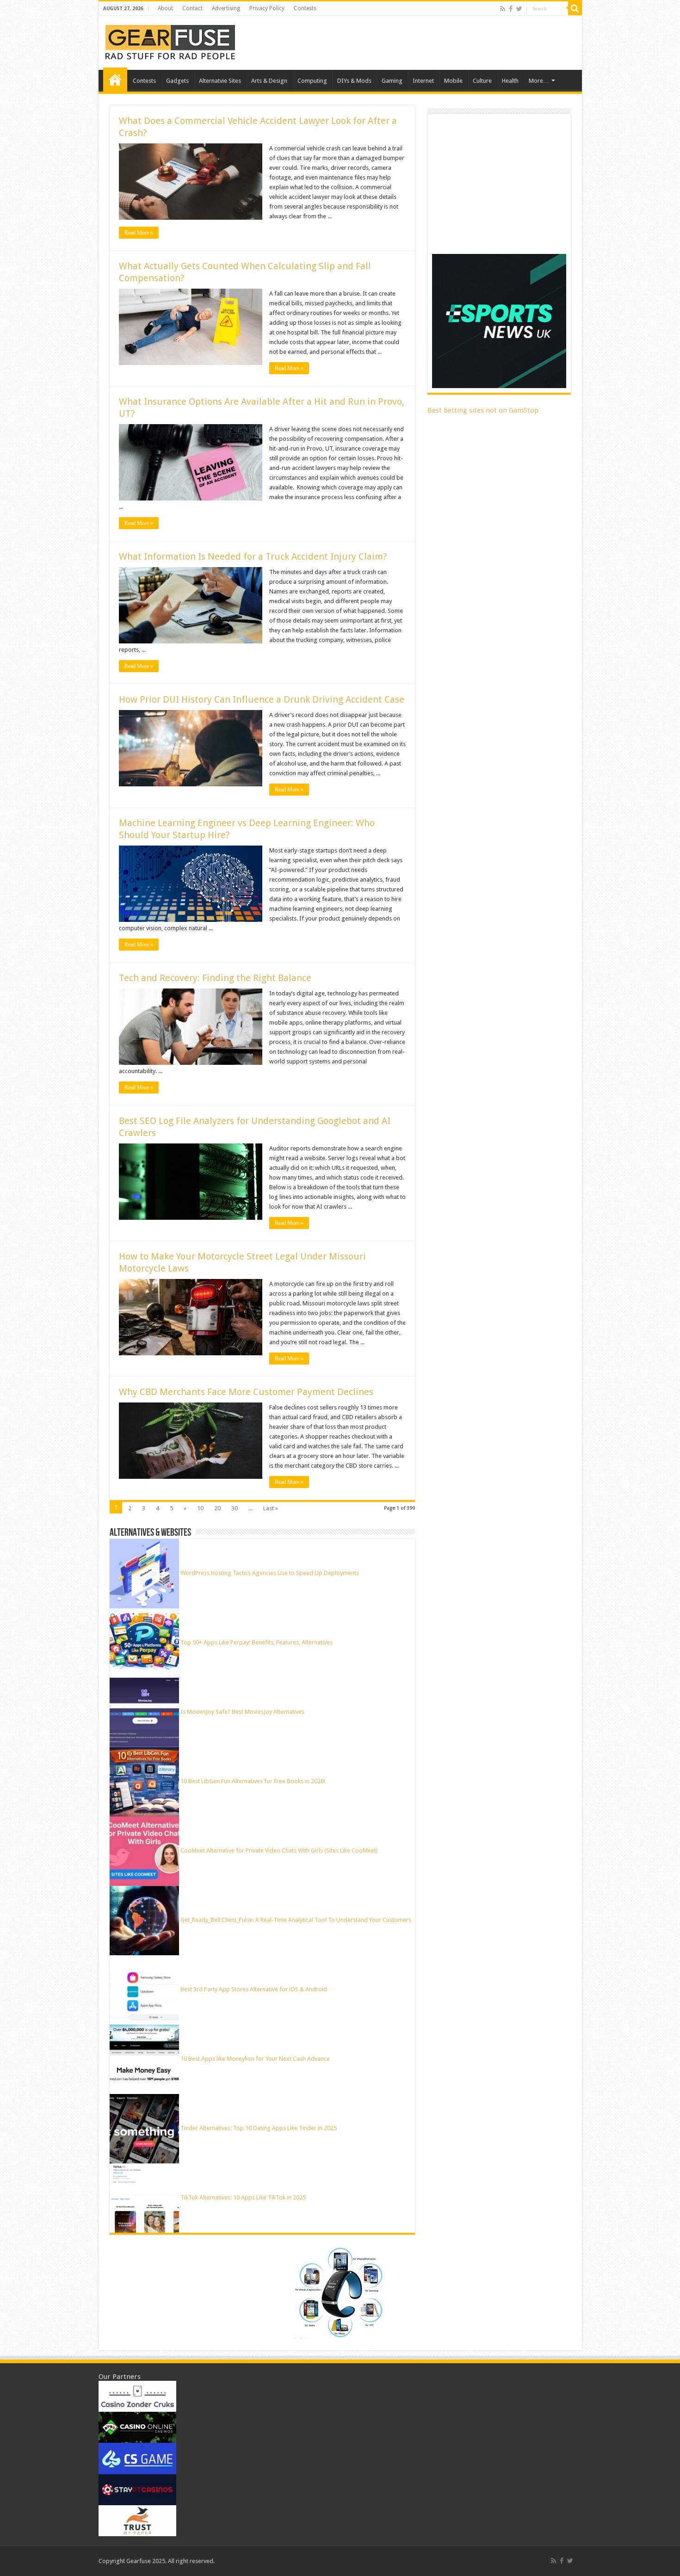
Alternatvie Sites (220, 81)
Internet (423, 81)
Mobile (453, 81)
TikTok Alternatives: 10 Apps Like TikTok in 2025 (243, 2197)
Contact (192, 8)
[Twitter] (519, 9)
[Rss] (503, 9)
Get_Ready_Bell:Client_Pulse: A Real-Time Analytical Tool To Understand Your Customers (296, 1920)
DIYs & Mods (354, 81)
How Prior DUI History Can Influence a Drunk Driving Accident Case (262, 699)
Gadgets (177, 81)
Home (115, 80)
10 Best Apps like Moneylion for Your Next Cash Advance (255, 2059)
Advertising (226, 8)
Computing (312, 81)
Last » (271, 1508)
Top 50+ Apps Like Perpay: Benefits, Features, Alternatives (257, 1642)
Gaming (392, 81)
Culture (482, 81)
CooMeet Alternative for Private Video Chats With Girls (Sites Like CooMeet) (279, 1850)
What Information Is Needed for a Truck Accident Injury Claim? (253, 556)
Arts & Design (269, 81)
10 (200, 1508)
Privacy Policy (267, 8)
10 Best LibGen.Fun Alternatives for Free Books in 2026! (253, 1781)
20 (217, 1508)
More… (539, 81)
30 (235, 1508)
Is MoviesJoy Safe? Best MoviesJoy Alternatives (242, 1712)
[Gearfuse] (170, 41)
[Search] (575, 8)
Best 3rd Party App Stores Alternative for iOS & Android (254, 1989)
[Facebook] (511, 9)
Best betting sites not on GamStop (483, 410)
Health (510, 81)
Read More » (139, 233)
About (165, 8)
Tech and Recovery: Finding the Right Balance (215, 978)
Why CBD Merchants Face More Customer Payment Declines (246, 1392)
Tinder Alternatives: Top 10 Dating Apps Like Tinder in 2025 (259, 2128)
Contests (305, 8)
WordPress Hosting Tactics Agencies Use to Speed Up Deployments (270, 1573)
